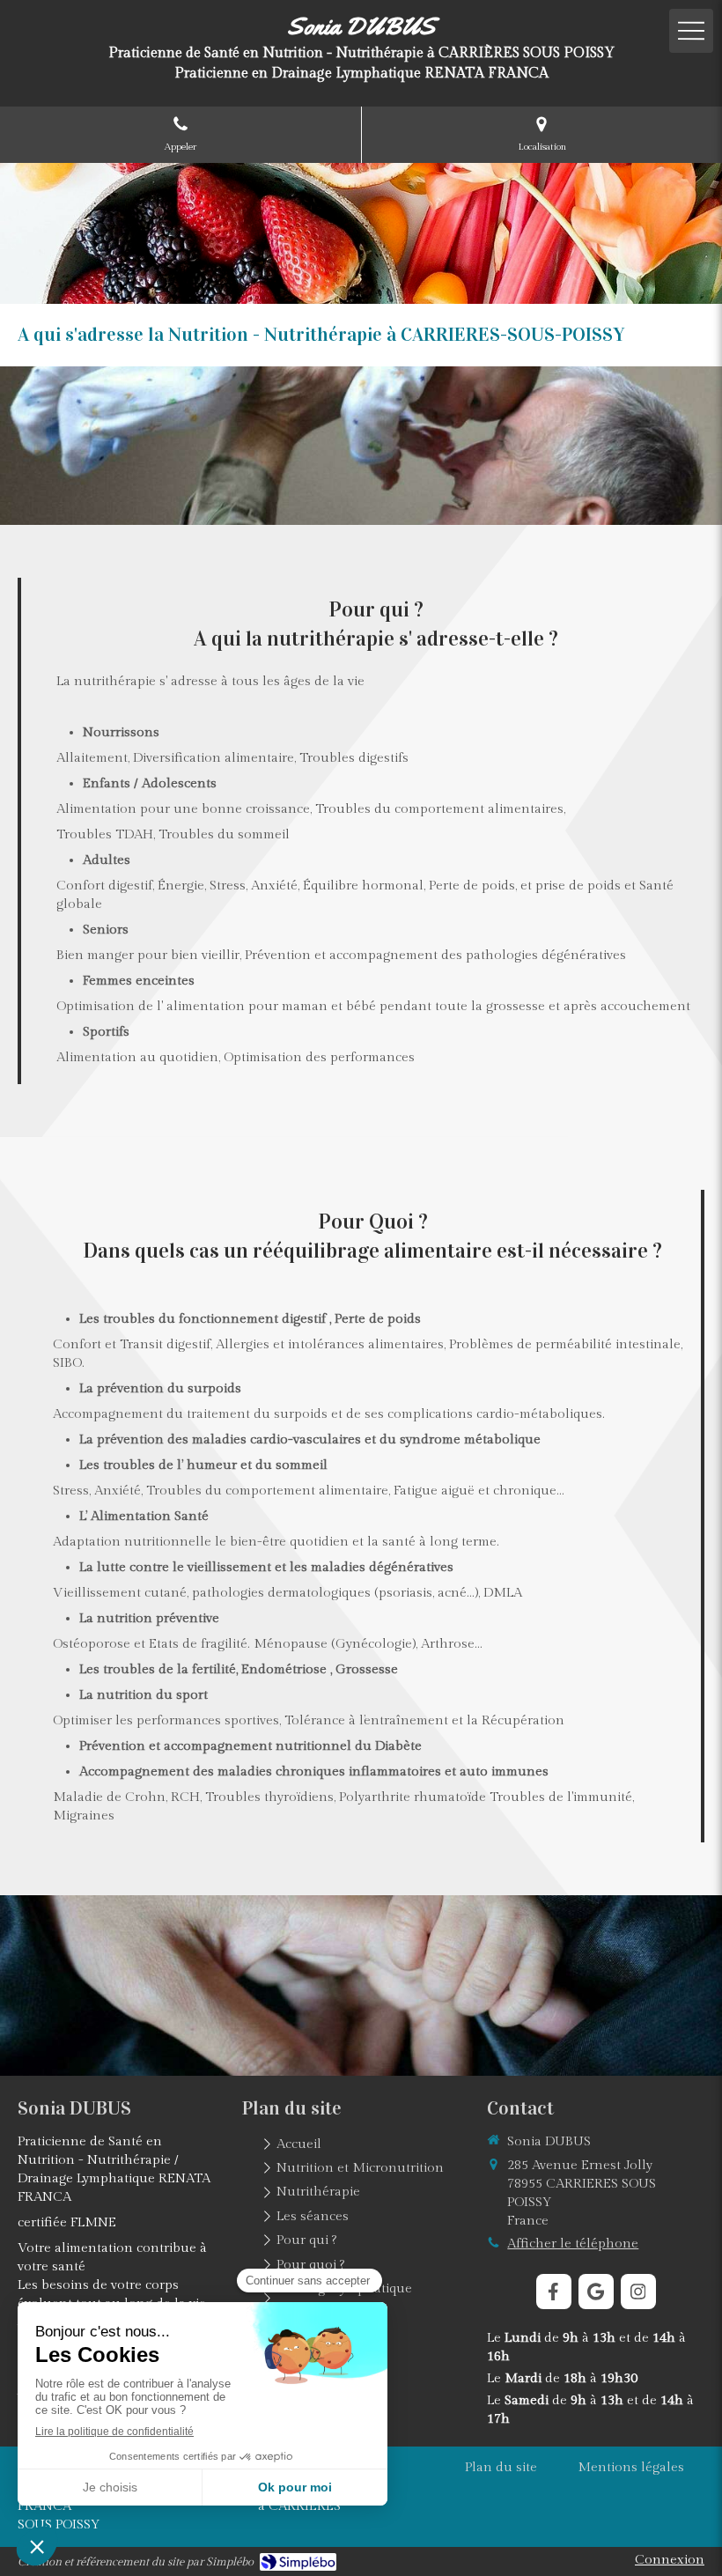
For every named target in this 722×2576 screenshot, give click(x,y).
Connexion (670, 2560)
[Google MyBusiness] (596, 2292)
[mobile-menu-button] (691, 31)
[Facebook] (554, 2292)
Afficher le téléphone (573, 2244)
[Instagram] (638, 2292)
